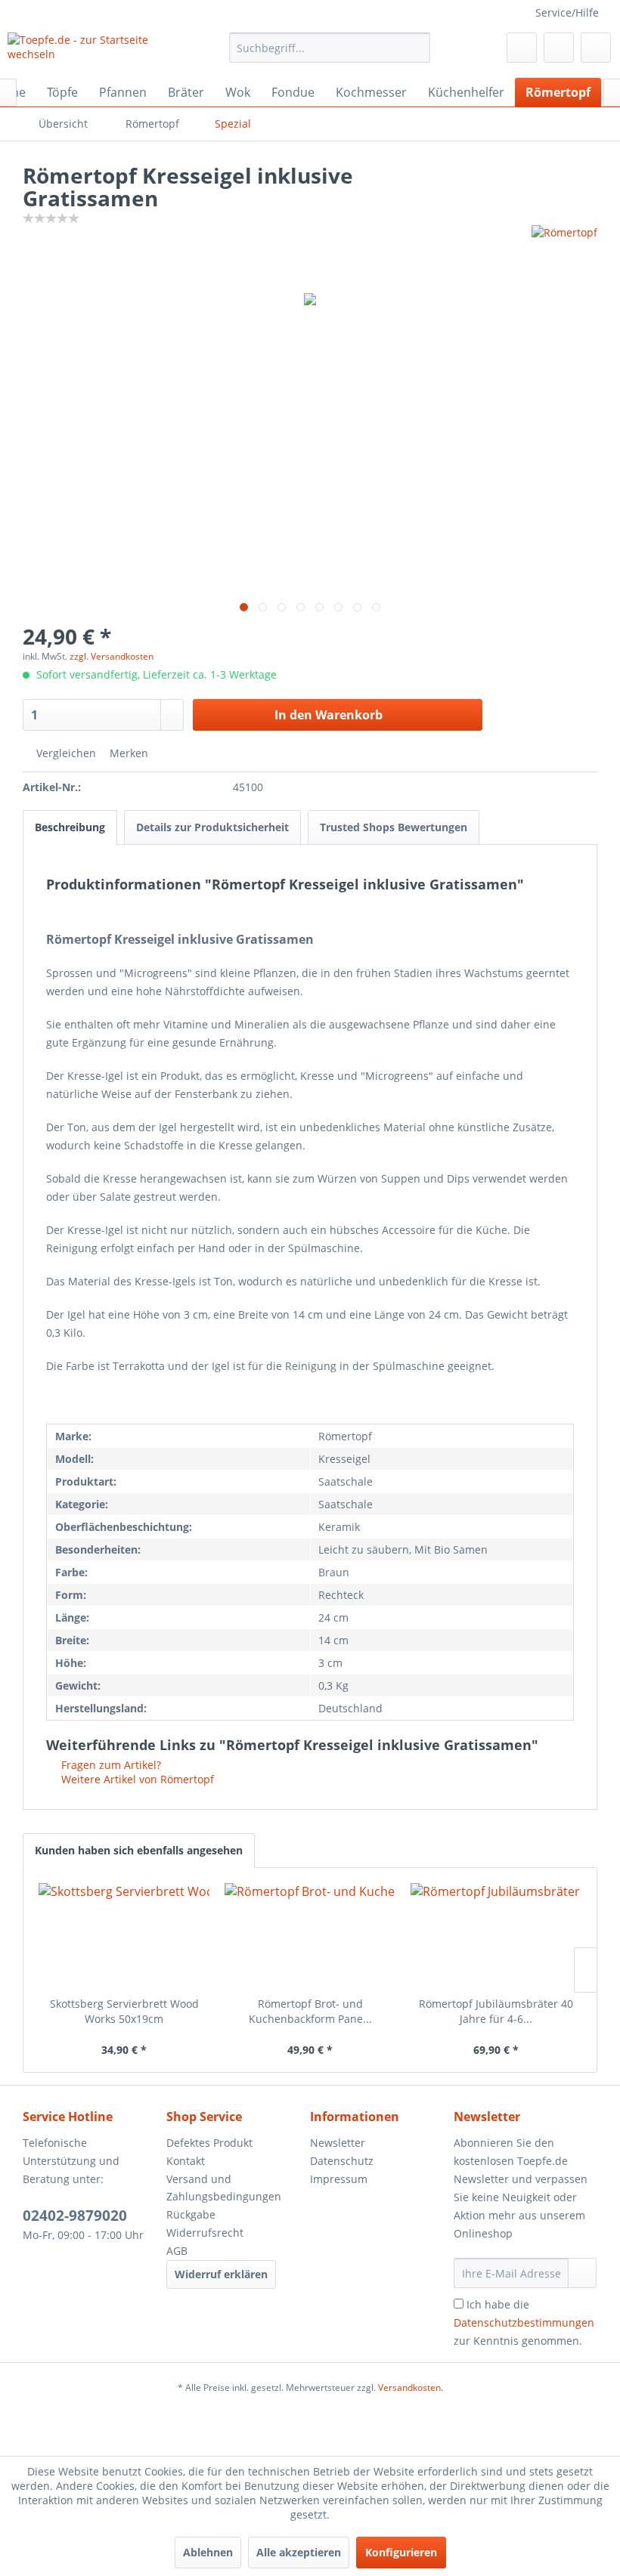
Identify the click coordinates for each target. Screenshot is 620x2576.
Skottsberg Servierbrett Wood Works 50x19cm (124, 2011)
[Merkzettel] (522, 48)
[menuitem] (330, 48)
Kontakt (186, 2161)
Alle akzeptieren (299, 2552)
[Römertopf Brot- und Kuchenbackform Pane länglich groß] (310, 1936)
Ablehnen (208, 2552)
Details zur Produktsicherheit (212, 827)
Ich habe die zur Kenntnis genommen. (524, 2322)
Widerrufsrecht (205, 2233)
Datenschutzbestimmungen (524, 2322)
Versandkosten (409, 2387)
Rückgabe (191, 2214)
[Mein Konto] (559, 48)
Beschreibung (70, 827)
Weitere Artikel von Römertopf (136, 1779)
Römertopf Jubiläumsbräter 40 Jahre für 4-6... (496, 2011)
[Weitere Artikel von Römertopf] (564, 252)
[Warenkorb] (596, 48)
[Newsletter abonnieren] (582, 2273)
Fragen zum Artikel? (110, 1765)
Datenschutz (342, 2161)
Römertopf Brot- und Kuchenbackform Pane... (310, 2011)
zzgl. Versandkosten (112, 656)
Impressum (339, 2179)
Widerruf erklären (221, 2274)
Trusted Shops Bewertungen (394, 827)
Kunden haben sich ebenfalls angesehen (139, 1850)
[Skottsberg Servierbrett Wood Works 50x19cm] (124, 1936)
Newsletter (338, 2143)
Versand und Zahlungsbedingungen (224, 2188)
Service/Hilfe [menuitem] (567, 12)
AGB (177, 2251)
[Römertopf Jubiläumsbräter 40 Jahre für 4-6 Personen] (496, 1936)
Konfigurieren (401, 2552)
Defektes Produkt (209, 2143)
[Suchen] (416, 48)
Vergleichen (65, 753)
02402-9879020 (75, 2216)
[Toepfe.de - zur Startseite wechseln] (93, 51)
